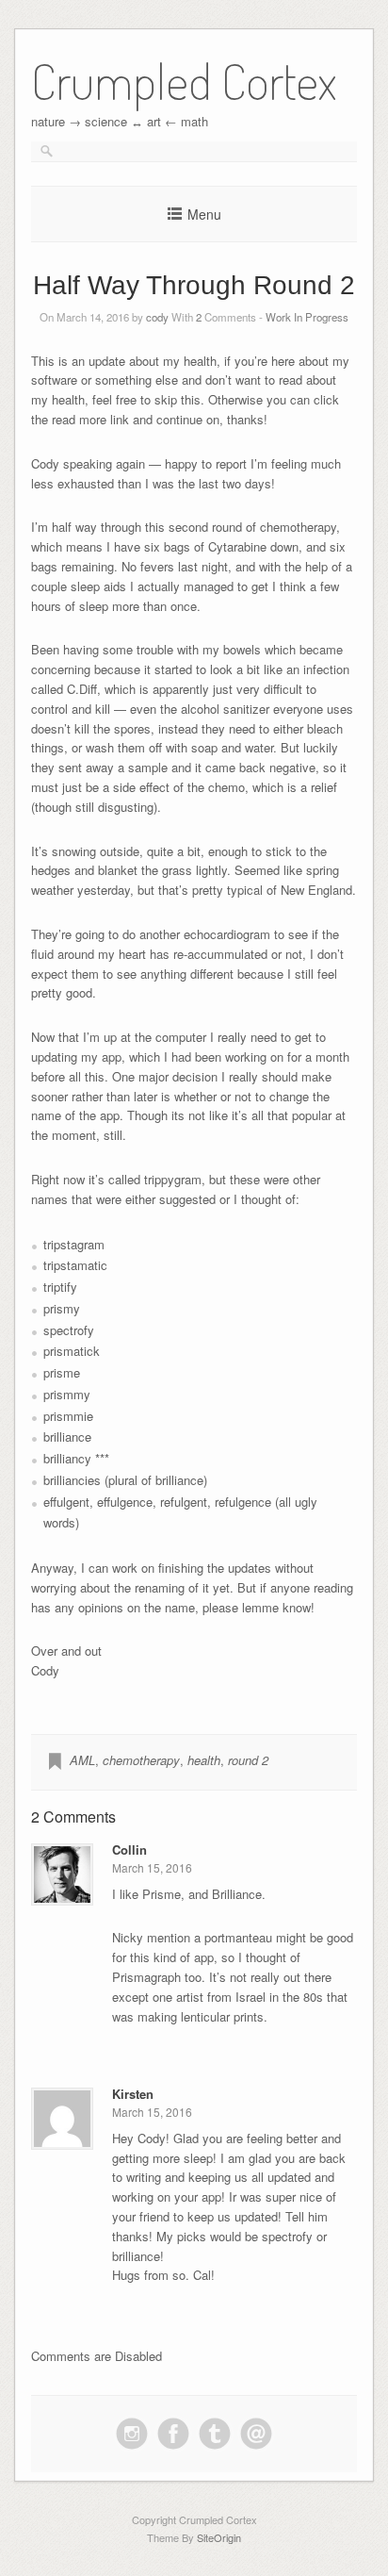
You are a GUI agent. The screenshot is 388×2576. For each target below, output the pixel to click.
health (204, 1760)
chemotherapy (141, 1760)
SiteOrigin (219, 2537)
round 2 (248, 1760)
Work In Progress (307, 317)
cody (157, 317)
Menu (204, 214)
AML (82, 1760)
